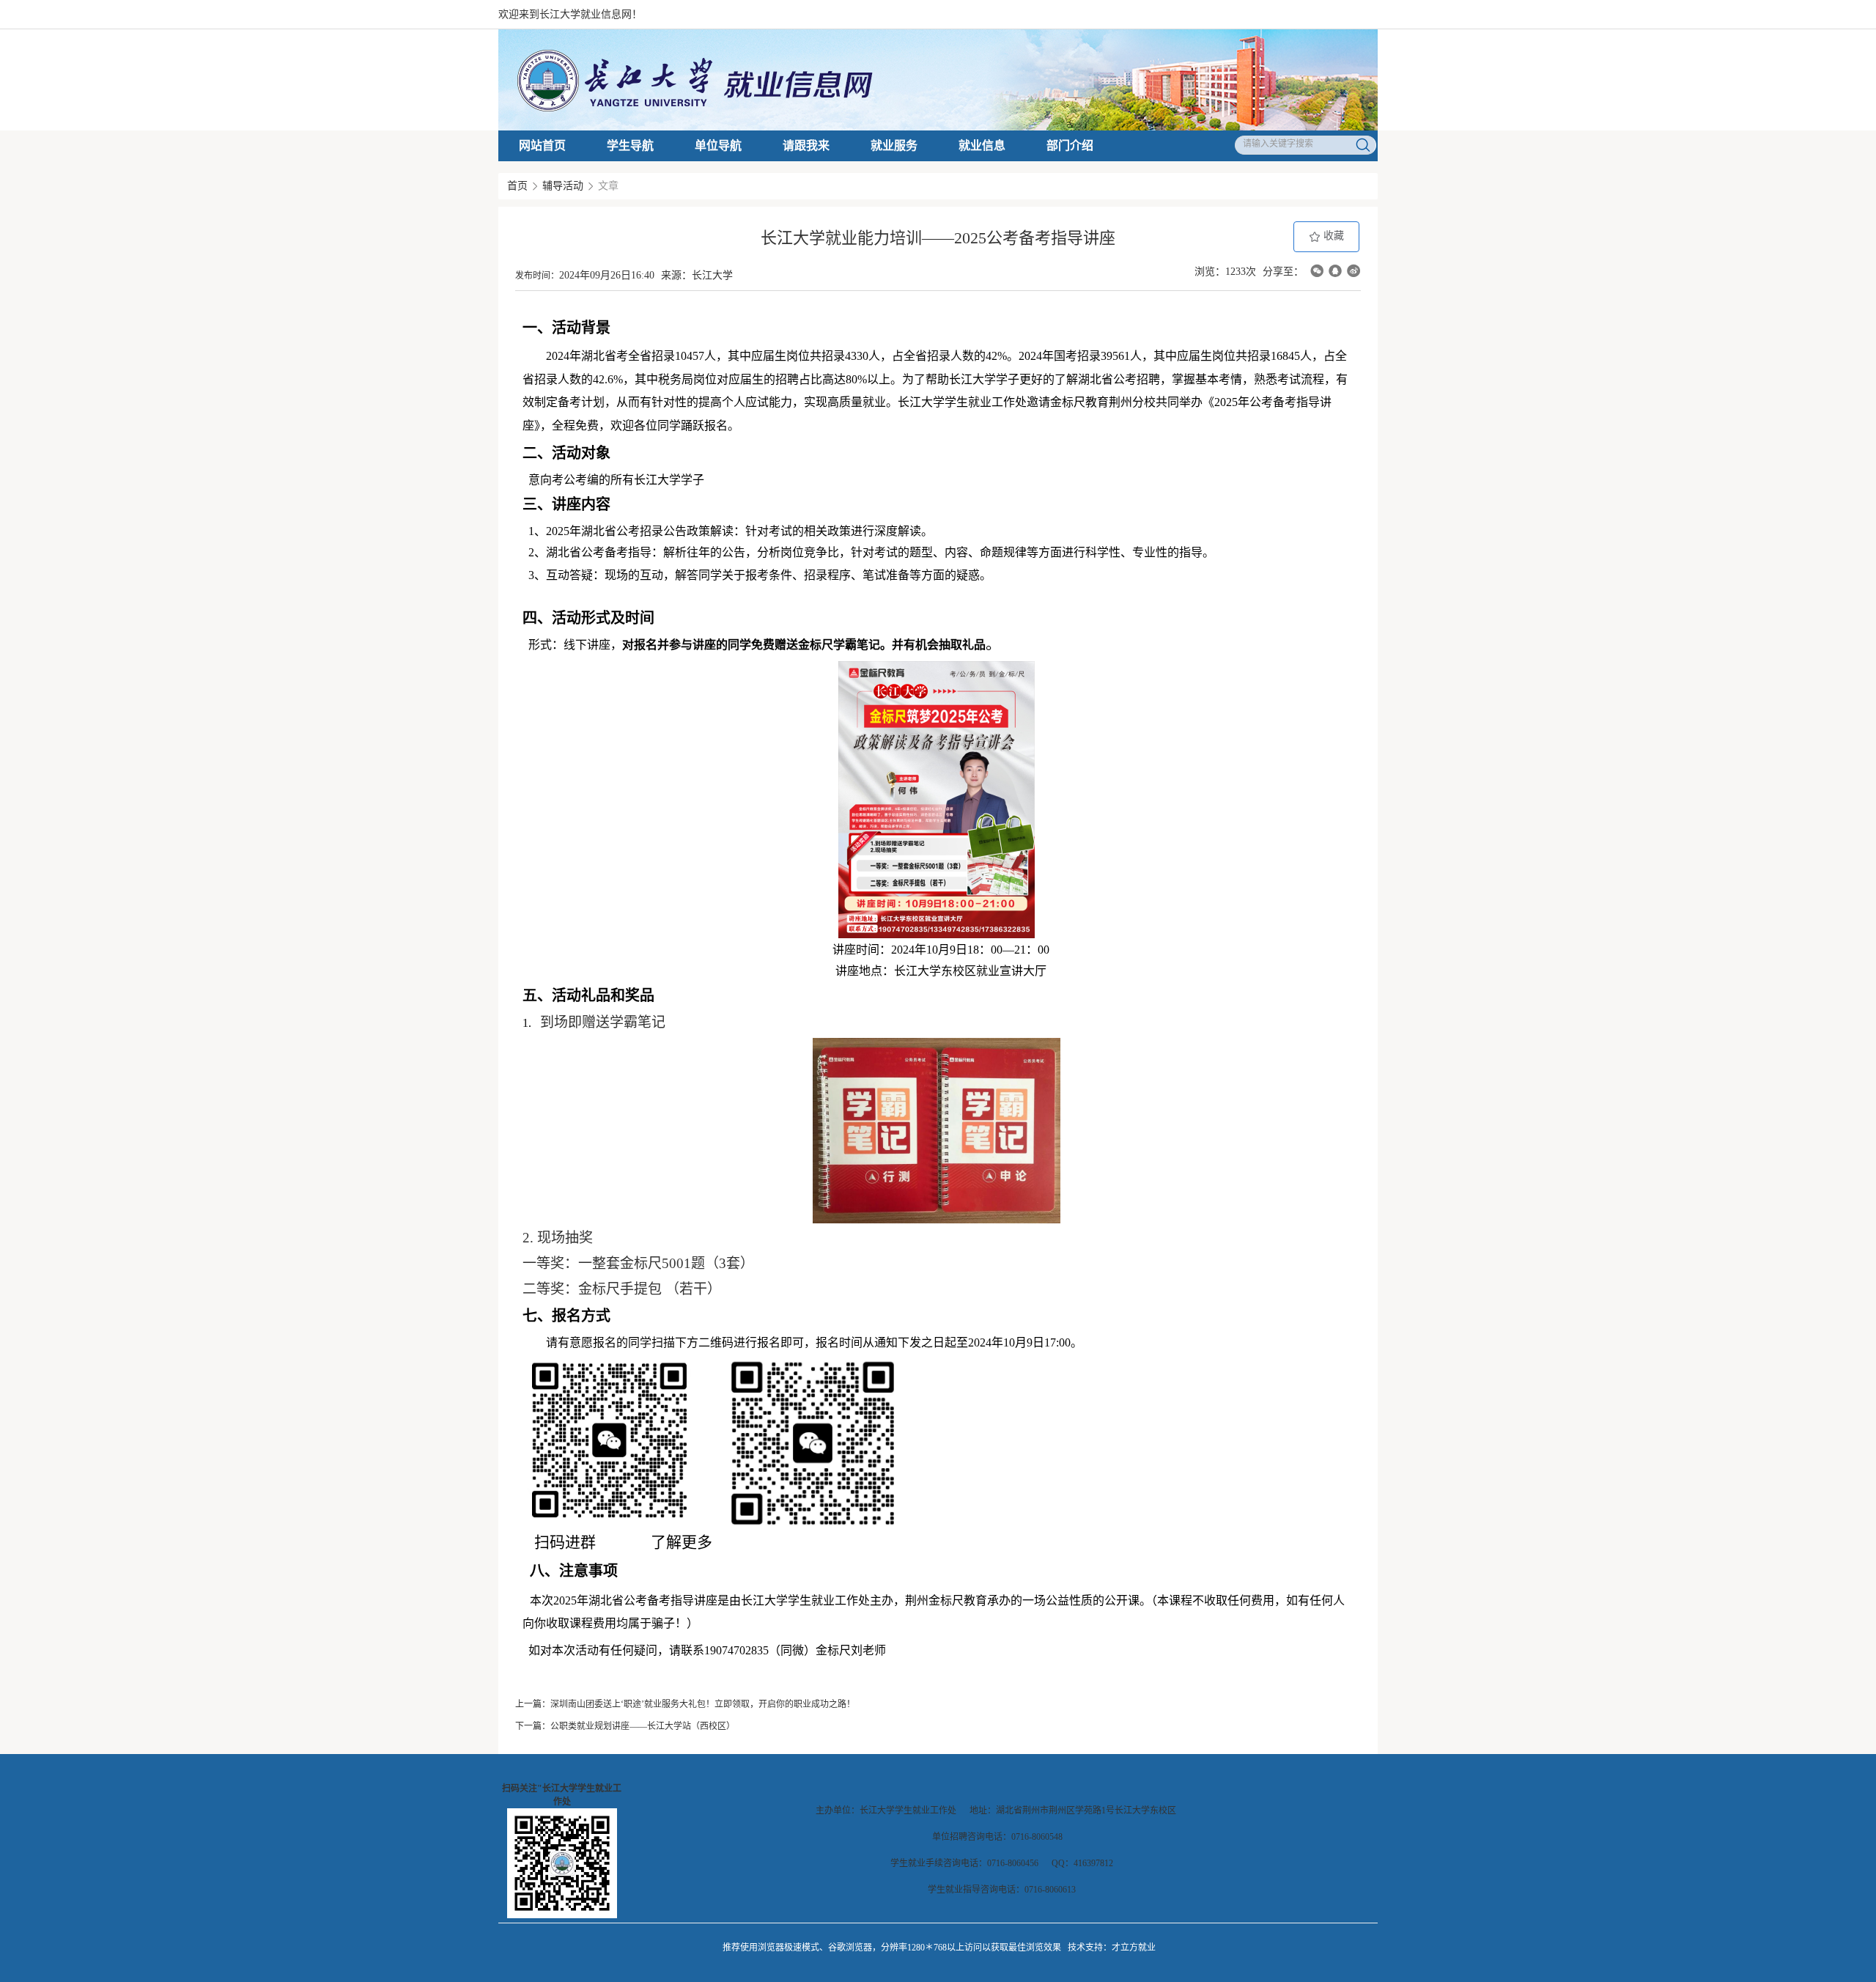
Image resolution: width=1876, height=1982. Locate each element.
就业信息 (982, 145)
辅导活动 (563, 186)
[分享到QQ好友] (1335, 271)
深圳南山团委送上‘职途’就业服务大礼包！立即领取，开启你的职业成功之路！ (703, 1704)
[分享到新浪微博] (1354, 271)
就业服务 (894, 145)
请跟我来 (806, 145)
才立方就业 (1134, 1948)
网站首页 (542, 145)
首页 (517, 186)
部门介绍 (1070, 145)
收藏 (1332, 236)
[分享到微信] (1317, 271)
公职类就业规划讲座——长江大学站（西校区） (643, 1726)
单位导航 (718, 145)
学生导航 (630, 145)
